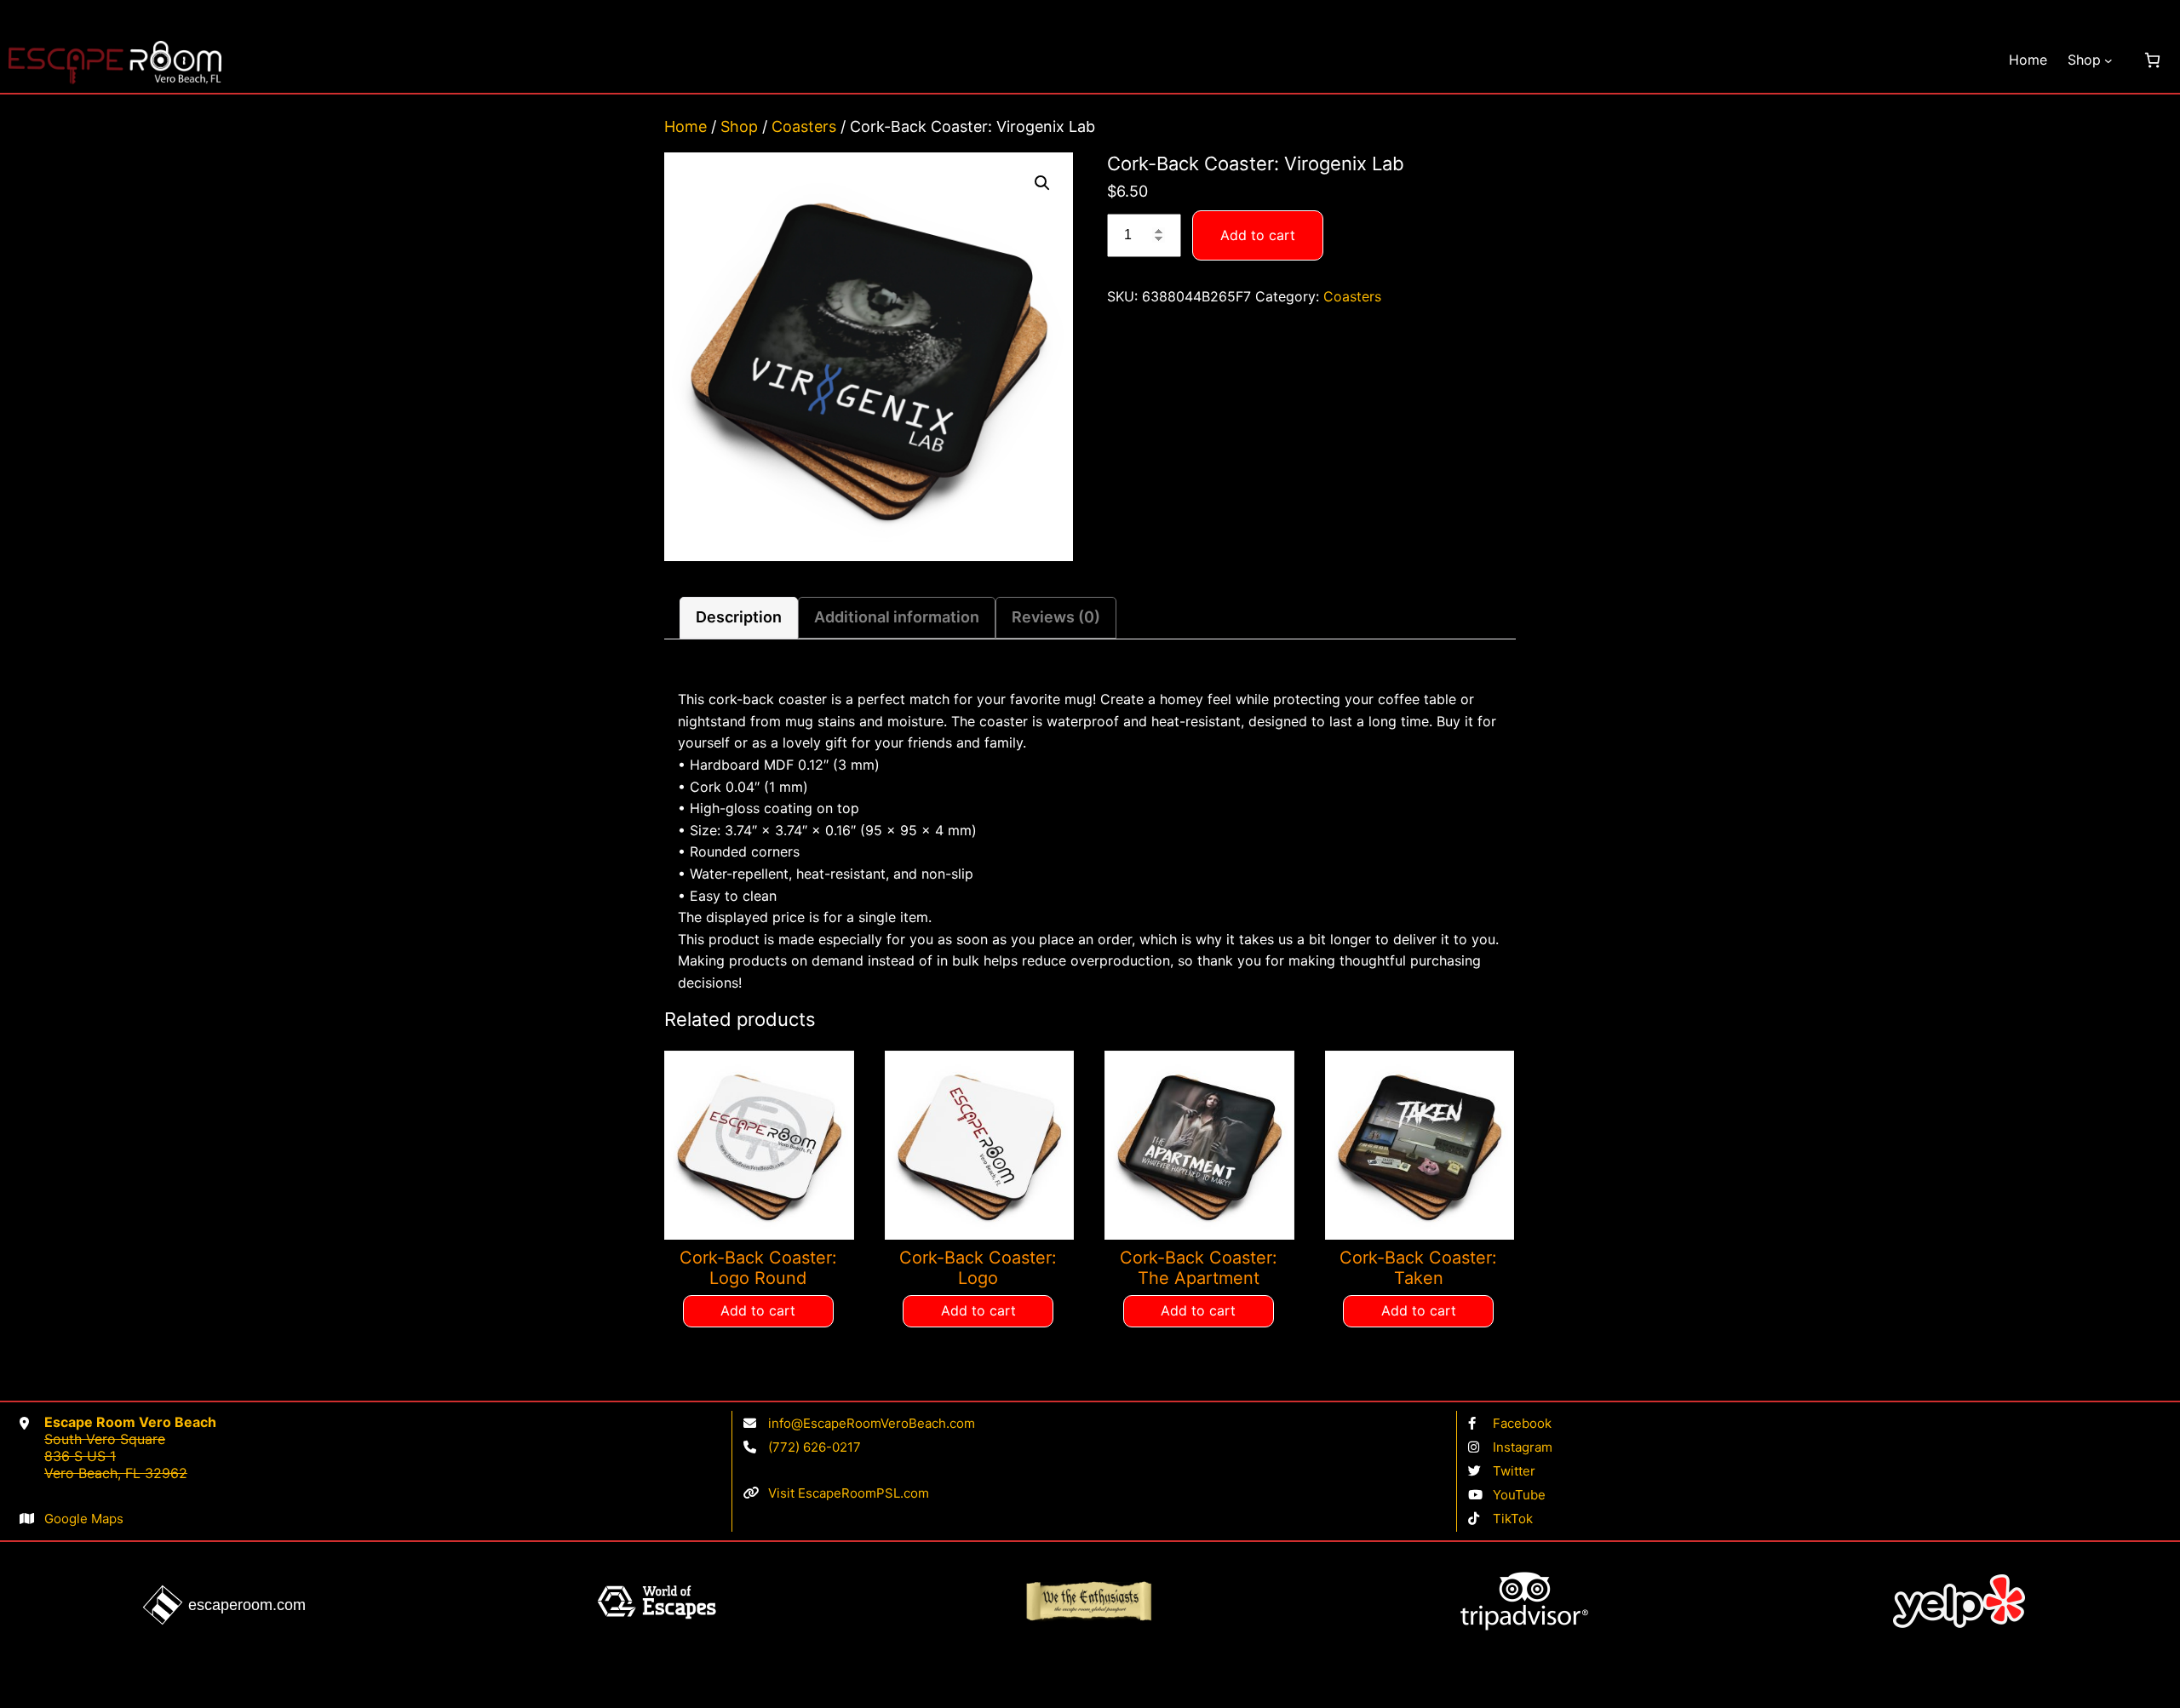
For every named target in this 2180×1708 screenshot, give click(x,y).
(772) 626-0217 (815, 1447)
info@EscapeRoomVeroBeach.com (872, 1423)
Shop (739, 126)
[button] (1042, 183)
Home (2028, 60)
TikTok (1513, 1519)
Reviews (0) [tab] (1056, 617)
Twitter (1514, 1471)
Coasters (804, 126)
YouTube (1519, 1495)
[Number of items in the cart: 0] (2152, 60)
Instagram (1523, 1447)
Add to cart (1258, 235)
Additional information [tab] (897, 617)
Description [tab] (739, 617)
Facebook (1522, 1423)
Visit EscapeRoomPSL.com (849, 1493)
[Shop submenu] (2108, 60)
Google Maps (84, 1519)
